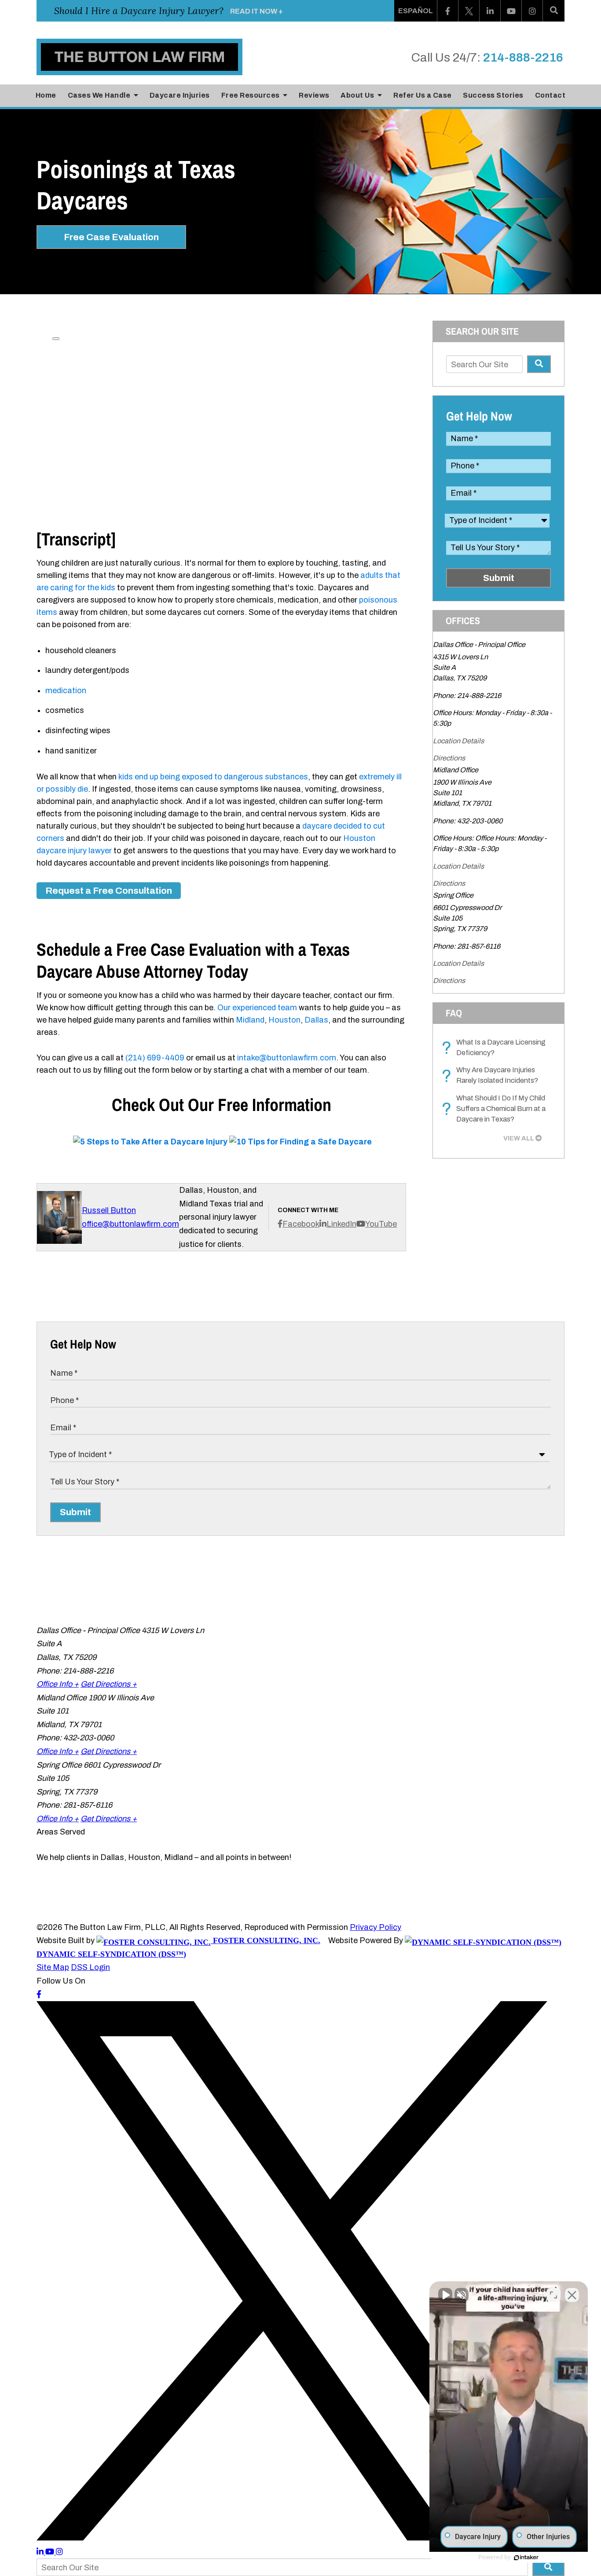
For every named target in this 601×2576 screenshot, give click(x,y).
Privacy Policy (376, 1927)
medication (66, 691)
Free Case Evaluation (111, 237)
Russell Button (109, 1210)
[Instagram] (532, 11)
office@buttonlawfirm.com (130, 1224)
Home (46, 95)
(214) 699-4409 (155, 1058)
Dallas (316, 1020)
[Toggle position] (553, 2295)
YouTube (381, 1224)
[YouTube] (511, 11)
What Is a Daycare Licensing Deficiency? (496, 1048)
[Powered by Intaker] (526, 2558)
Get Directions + (109, 1684)
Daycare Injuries (180, 95)
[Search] (554, 11)
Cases (99, 95)
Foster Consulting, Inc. (266, 1940)
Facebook (301, 1224)
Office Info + (58, 1684)
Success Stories (493, 95)
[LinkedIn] (490, 11)
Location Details (458, 741)
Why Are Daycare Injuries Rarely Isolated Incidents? (492, 1076)
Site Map (53, 1967)
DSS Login (90, 1967)
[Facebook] (448, 11)
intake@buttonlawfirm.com (287, 1058)
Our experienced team (257, 1008)
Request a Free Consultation (109, 891)
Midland (250, 1020)
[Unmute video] (445, 2295)
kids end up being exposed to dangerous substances (213, 777)
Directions (449, 758)
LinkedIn (341, 1224)
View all (519, 1138)
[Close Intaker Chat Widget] (572, 2295)
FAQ (454, 1013)
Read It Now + (257, 11)
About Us (358, 95)
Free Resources (251, 95)
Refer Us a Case (423, 95)
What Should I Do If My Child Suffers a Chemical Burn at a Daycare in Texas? (496, 1109)
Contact (550, 95)
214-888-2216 (523, 57)
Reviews (314, 95)
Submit (499, 578)
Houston (284, 1020)
